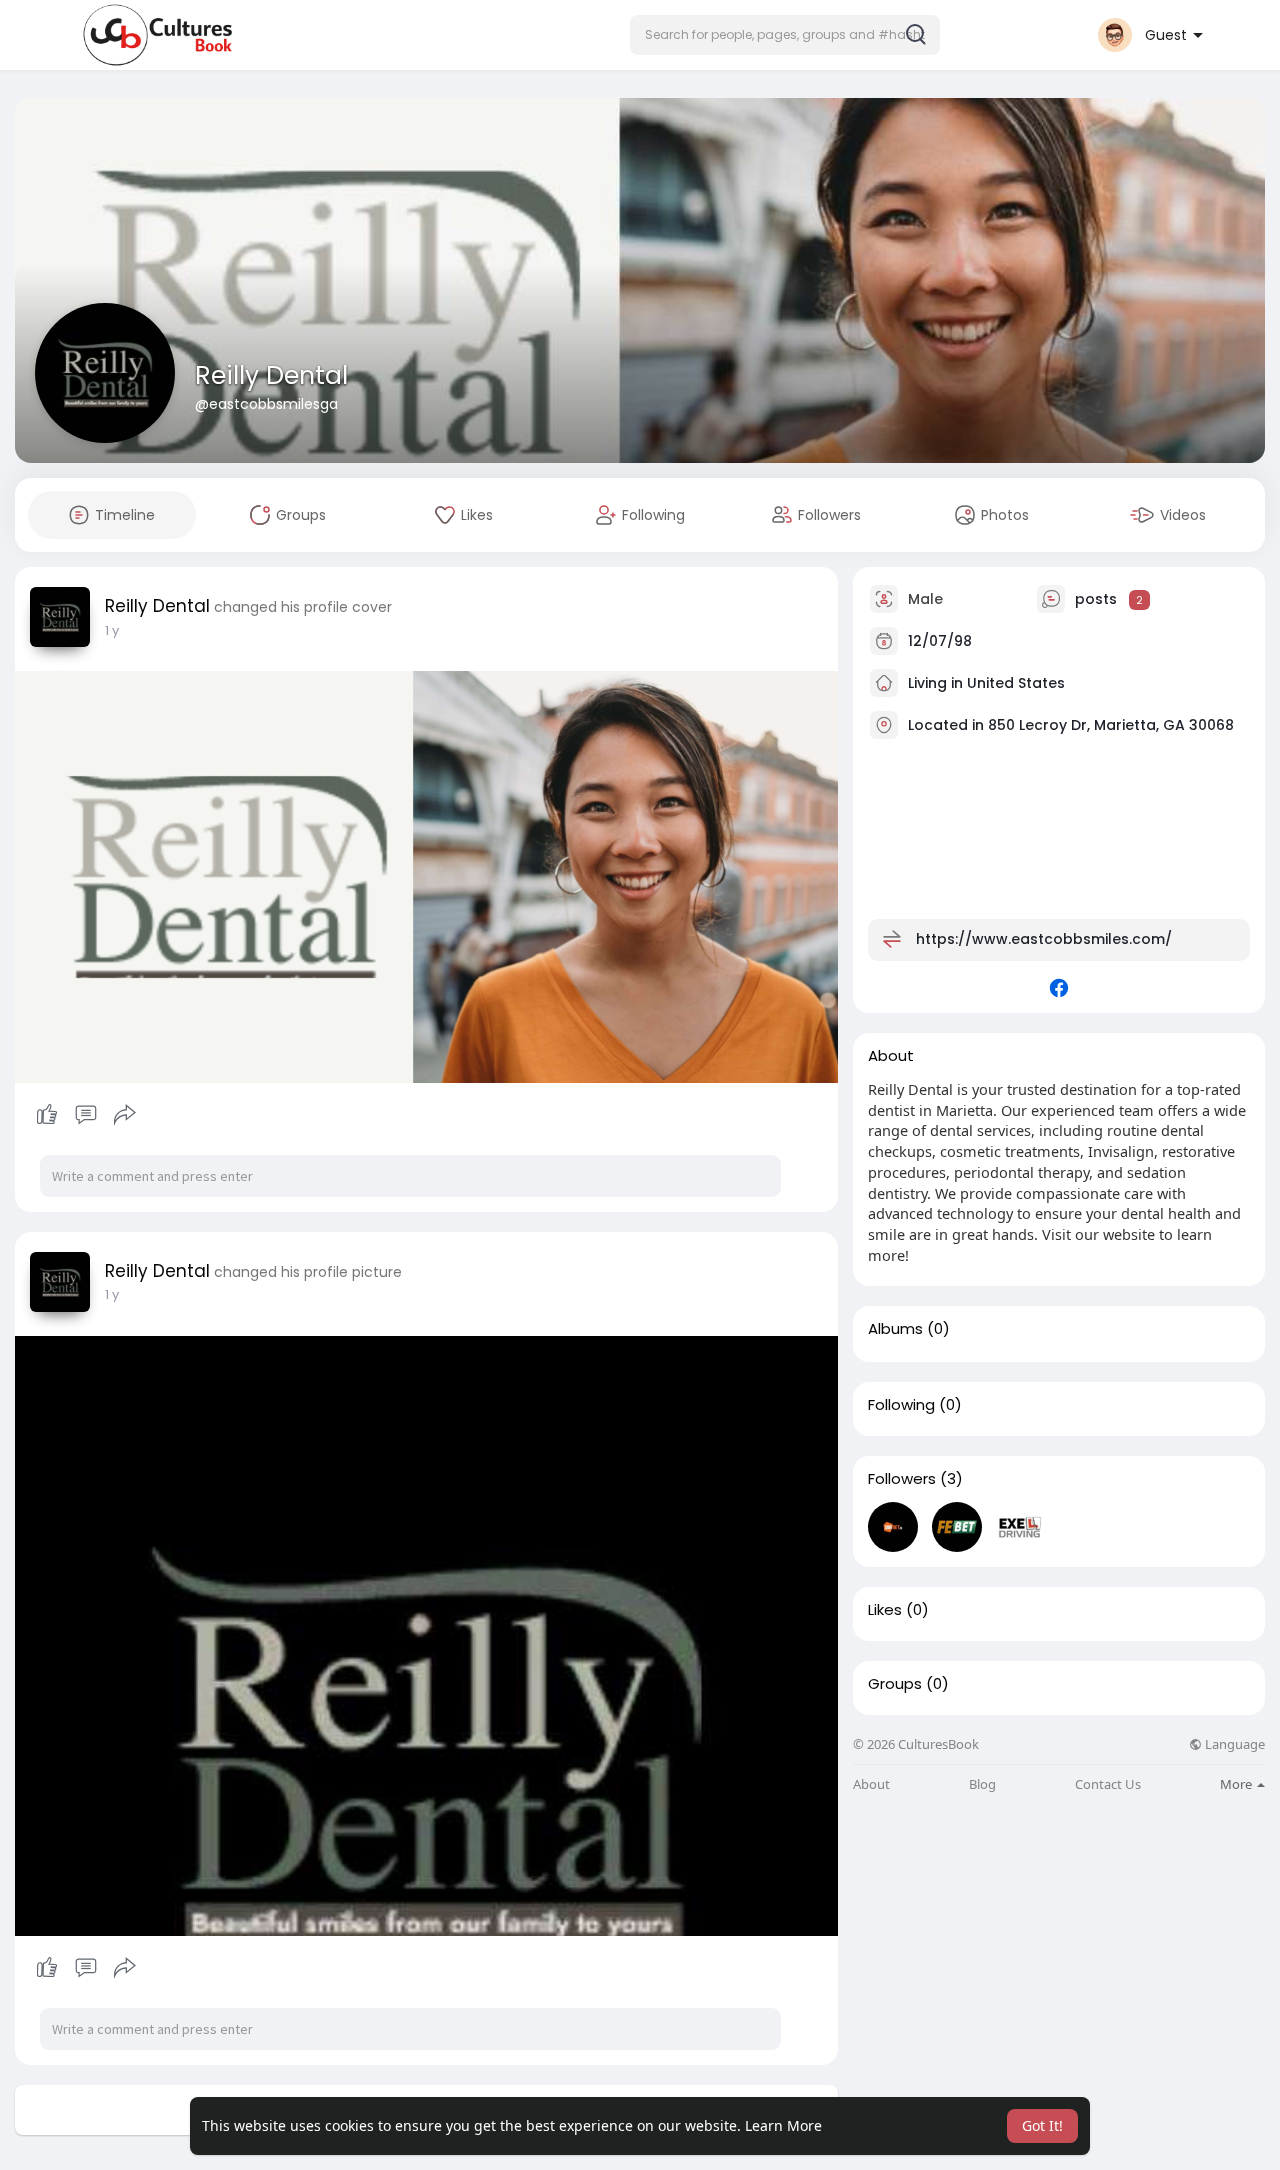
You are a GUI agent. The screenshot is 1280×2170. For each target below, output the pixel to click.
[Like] (85, 1115)
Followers (902, 1479)
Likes (885, 1610)
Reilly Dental (271, 375)
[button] (785, 35)
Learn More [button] (783, 2125)
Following (901, 1405)
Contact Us (1108, 1784)
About (871, 1784)
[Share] (125, 1115)
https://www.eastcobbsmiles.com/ (1044, 939)
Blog (982, 1784)
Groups (895, 1684)
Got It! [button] (1042, 2125)
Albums (895, 1329)
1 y (112, 630)
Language (1233, 1744)
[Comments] (86, 1115)
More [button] (1237, 1784)
